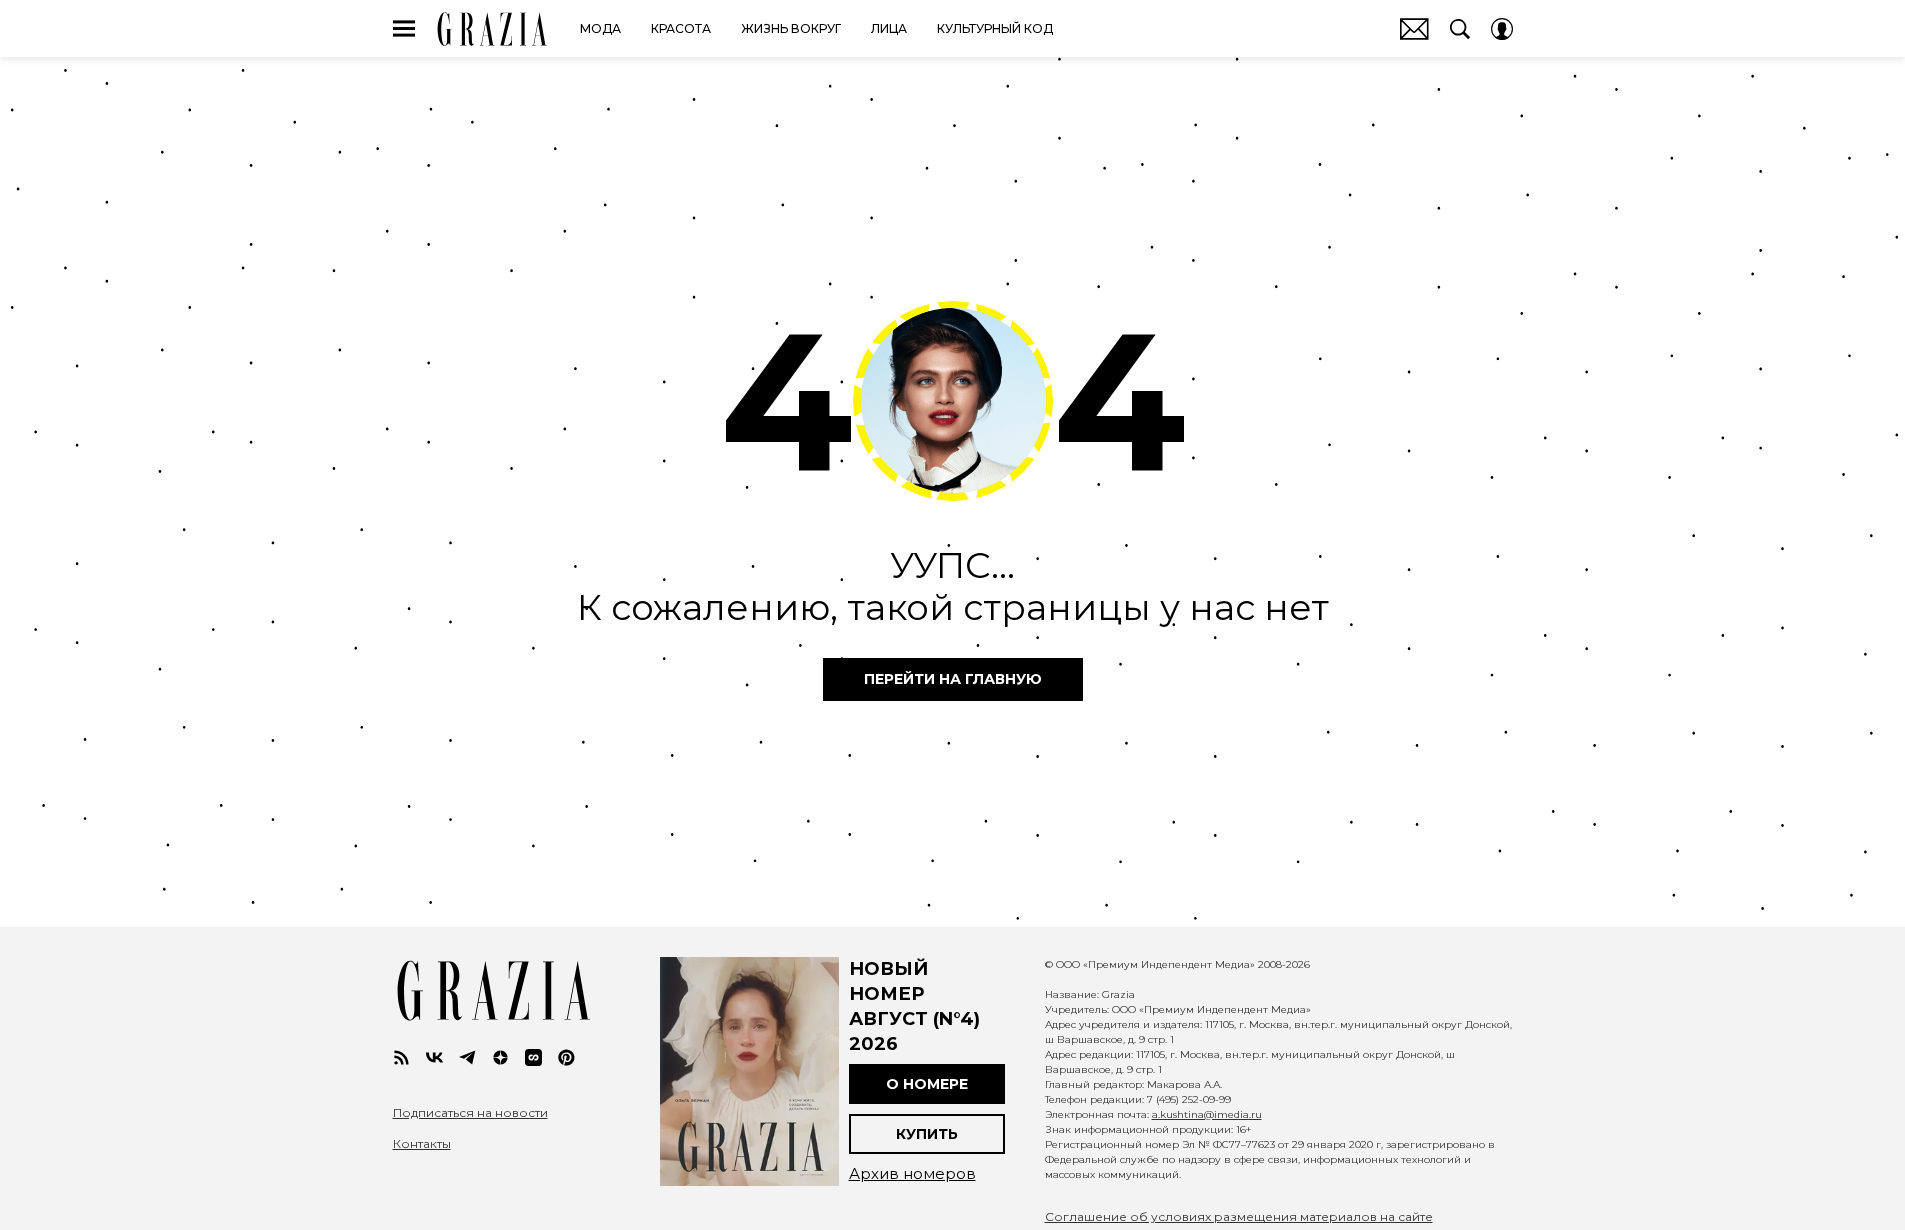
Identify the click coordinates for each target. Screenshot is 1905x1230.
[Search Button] (1460, 29)
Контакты (422, 1144)
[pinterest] (566, 1057)
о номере (927, 1084)
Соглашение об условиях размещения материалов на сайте (1239, 1216)
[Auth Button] (1502, 29)
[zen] (500, 1057)
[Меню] (404, 29)
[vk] (434, 1057)
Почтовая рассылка (1414, 29)
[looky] (533, 1057)
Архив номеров (912, 1173)
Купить (927, 1134)
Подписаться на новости (470, 1113)
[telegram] (467, 1057)
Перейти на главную (953, 679)
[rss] (401, 1057)
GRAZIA (492, 29)
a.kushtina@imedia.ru (1207, 1114)
